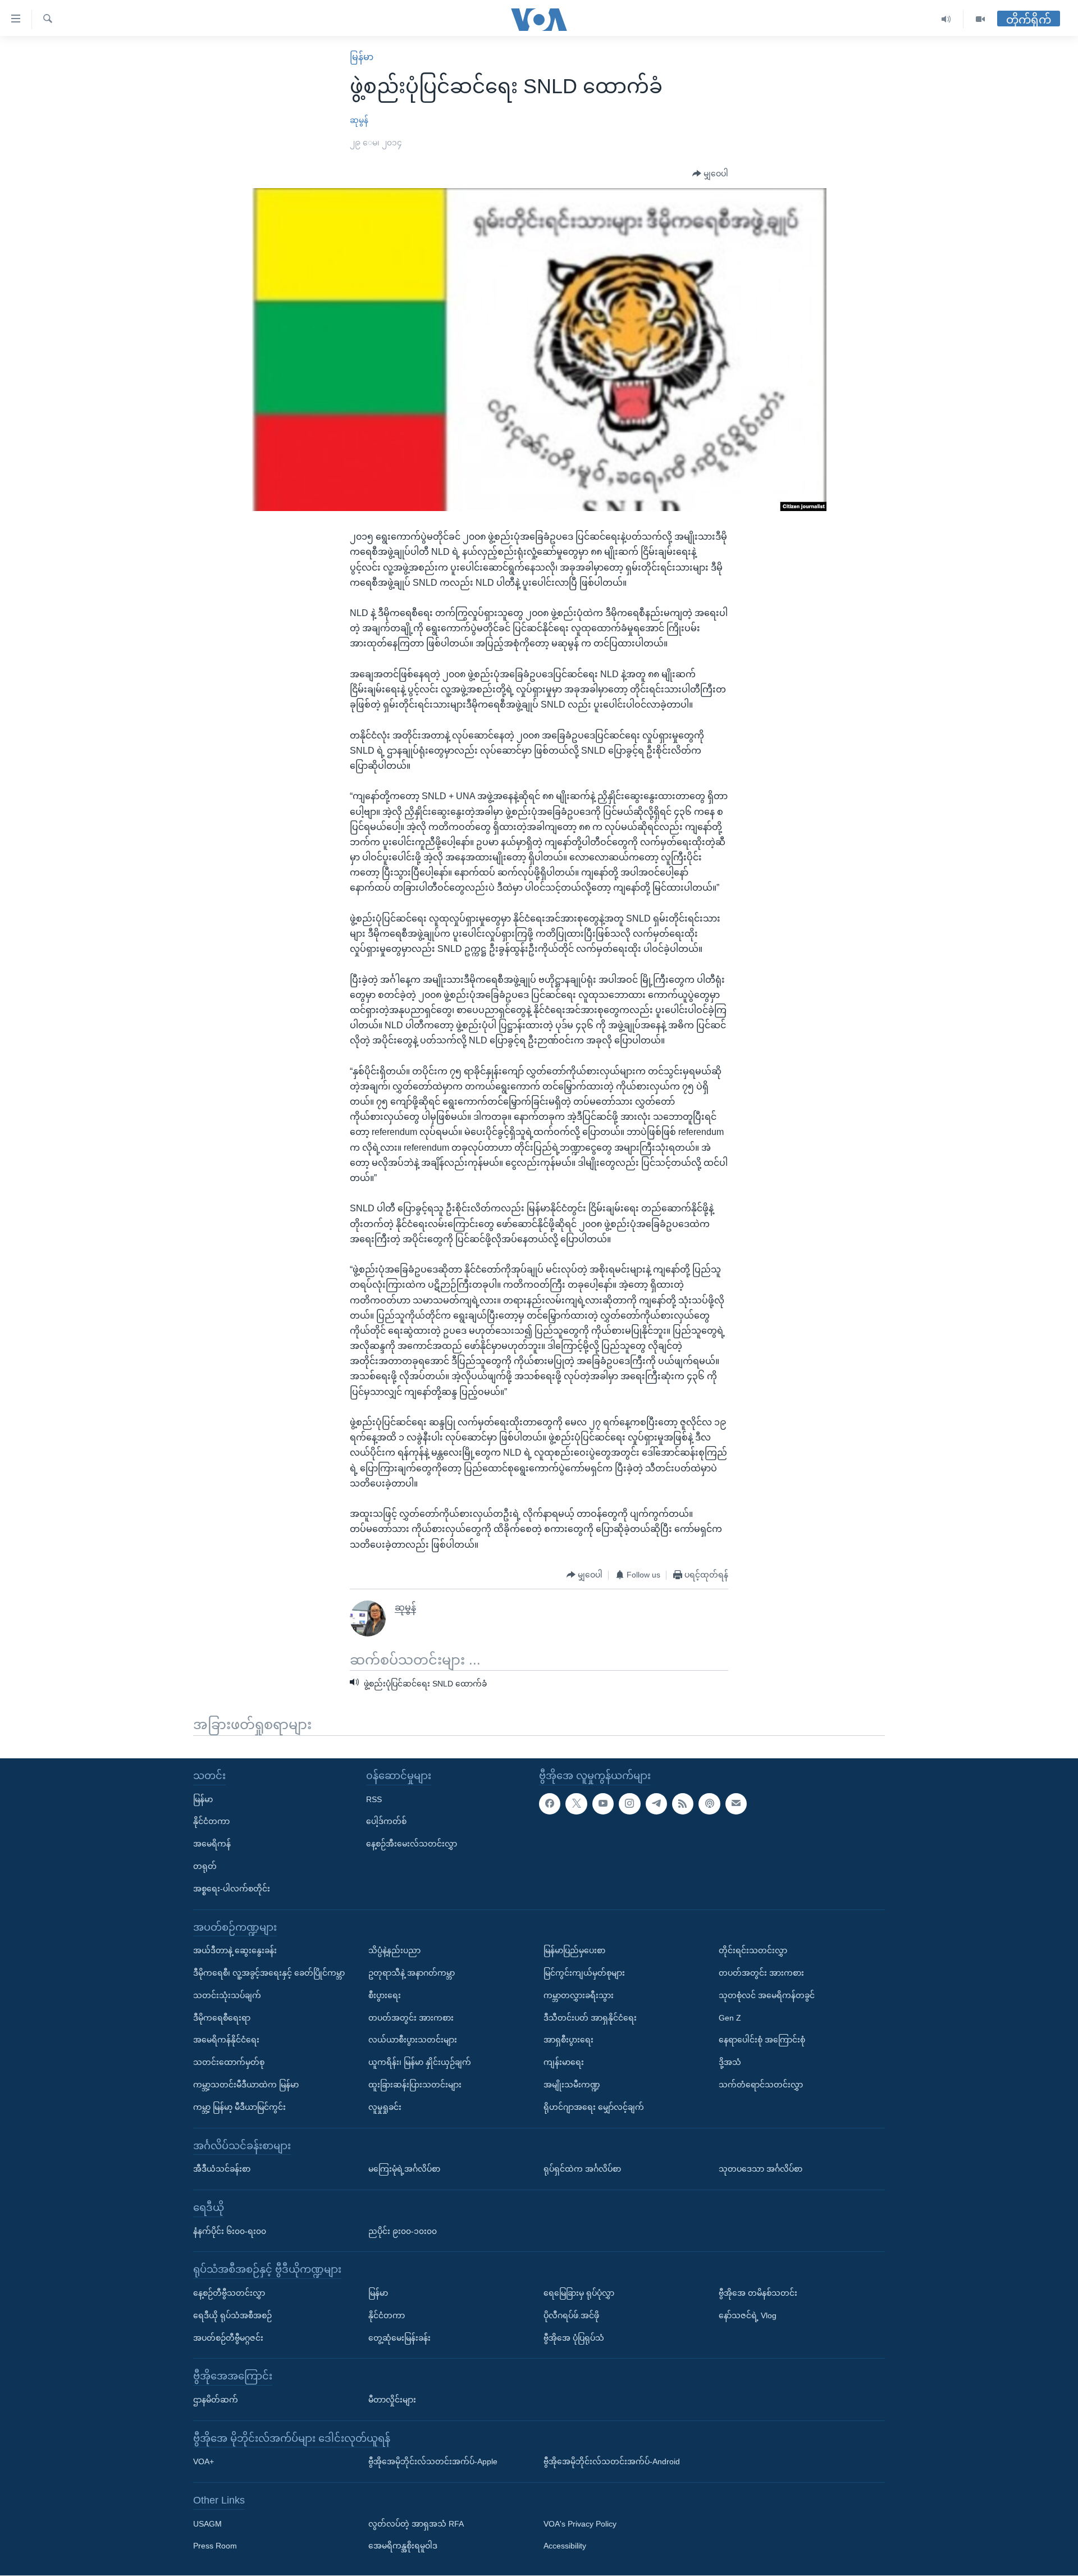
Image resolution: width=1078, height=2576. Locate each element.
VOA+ (204, 2462)
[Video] (980, 19)
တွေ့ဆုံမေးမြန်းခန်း (399, 2338)
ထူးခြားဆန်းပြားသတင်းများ (415, 2085)
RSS (374, 1799)
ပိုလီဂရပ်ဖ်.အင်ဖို (571, 2315)
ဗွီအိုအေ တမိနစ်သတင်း (758, 2293)
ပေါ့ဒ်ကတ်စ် (386, 1822)
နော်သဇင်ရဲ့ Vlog (748, 2315)
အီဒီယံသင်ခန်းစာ (222, 2169)
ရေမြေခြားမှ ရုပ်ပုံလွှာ (579, 2293)
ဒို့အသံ (730, 2062)
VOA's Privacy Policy (580, 2524)
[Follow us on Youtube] (603, 1804)
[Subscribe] (736, 1804)
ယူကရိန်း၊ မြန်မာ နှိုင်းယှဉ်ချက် (420, 2062)
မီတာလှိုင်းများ (392, 2400)
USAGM (207, 2524)
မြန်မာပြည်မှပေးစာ (574, 1950)
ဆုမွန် (359, 120)
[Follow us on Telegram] (656, 1804)
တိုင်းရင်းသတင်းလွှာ (753, 1950)
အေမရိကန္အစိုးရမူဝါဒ (403, 2546)
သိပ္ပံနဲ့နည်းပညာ (394, 1950)
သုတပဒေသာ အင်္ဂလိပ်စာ (760, 2169)
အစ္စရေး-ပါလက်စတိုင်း (232, 1889)
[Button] (710, 174)
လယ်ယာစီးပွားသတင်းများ (413, 2040)
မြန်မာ (362, 57)
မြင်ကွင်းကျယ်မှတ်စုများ (584, 1973)
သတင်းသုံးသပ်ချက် (227, 1995)
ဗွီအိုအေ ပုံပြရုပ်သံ (574, 2338)
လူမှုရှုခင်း (385, 2107)
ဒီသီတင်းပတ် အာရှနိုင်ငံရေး (590, 2018)
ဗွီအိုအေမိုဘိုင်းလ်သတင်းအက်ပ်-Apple (433, 2462)
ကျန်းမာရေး (564, 2062)
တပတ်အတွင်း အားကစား (411, 2018)
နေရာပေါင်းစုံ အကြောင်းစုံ (762, 2040)
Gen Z (730, 2018)
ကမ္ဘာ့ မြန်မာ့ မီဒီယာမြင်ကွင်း (239, 2107)
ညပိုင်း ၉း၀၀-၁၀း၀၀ (403, 2231)
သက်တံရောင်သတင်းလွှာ (761, 2085)
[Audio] (946, 19)
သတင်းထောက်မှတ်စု (229, 2062)
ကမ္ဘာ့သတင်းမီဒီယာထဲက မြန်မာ (246, 2085)
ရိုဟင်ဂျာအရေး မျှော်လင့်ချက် (594, 2107)
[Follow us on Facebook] (550, 1804)
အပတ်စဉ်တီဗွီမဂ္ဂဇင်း (228, 2338)
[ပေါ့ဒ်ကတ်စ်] (709, 1804)
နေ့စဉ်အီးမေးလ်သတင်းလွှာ (412, 1844)
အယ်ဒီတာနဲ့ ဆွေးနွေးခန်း (235, 1950)
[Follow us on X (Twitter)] (576, 1804)
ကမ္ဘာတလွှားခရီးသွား (579, 1995)
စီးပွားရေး (385, 1995)
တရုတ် (205, 1866)
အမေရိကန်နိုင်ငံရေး (226, 2040)
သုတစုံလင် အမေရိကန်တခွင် (767, 1995)
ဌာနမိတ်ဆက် (216, 2400)
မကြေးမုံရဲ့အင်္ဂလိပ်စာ (404, 2169)
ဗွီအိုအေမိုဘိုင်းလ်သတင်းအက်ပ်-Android (612, 2462)
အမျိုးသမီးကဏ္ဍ (572, 2085)
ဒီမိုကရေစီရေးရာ (222, 2018)
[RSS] (683, 1804)
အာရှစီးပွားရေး (568, 2040)
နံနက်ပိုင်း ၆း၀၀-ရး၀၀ (230, 2231)
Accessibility (565, 2546)
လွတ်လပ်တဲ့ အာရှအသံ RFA (416, 2524)
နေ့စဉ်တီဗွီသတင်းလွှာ (229, 2293)
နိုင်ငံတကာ (211, 1822)
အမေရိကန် (212, 1844)
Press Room (215, 2546)
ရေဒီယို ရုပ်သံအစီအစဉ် (232, 2315)
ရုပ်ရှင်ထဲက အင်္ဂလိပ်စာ (582, 2169)
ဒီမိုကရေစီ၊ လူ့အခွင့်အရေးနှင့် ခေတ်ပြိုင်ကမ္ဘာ (269, 1973)
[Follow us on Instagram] (629, 1804)
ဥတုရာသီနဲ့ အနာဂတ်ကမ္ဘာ (412, 1973)
